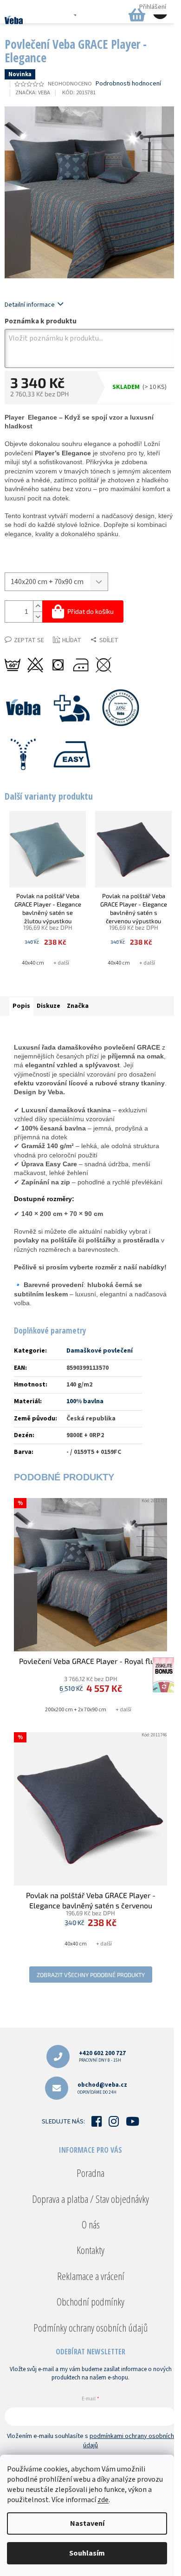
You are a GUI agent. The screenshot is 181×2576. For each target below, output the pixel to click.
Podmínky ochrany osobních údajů (90, 2327)
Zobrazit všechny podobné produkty (91, 1975)
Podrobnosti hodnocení (128, 84)
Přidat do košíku (90, 611)
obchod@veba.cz (102, 2088)
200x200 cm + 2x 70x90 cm (76, 1710)
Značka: (33, 92)
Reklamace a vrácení (91, 2276)
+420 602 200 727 (102, 2056)
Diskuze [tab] (48, 1006)
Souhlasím (87, 2553)
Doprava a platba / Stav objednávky (90, 2199)
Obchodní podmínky (90, 2301)
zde (103, 2500)
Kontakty (90, 2250)
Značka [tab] (78, 1006)
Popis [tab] (21, 1006)
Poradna (90, 2173)
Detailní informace (30, 305)
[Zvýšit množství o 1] (38, 606)
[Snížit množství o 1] (38, 617)
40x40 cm (33, 963)
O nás (91, 2224)
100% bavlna (85, 1401)
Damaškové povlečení (100, 1351)
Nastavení (87, 2523)
